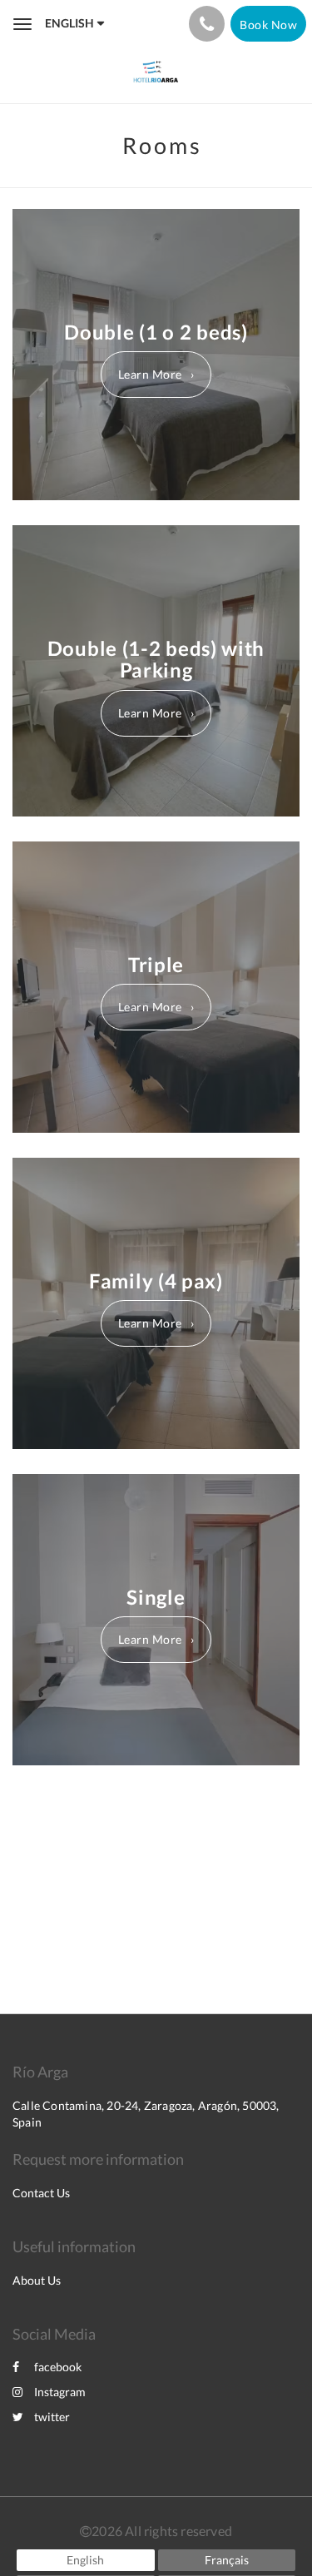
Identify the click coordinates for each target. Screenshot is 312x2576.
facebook (58, 2367)
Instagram (60, 2392)
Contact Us (41, 2193)
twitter (52, 2417)
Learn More (150, 374)
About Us (37, 2280)
